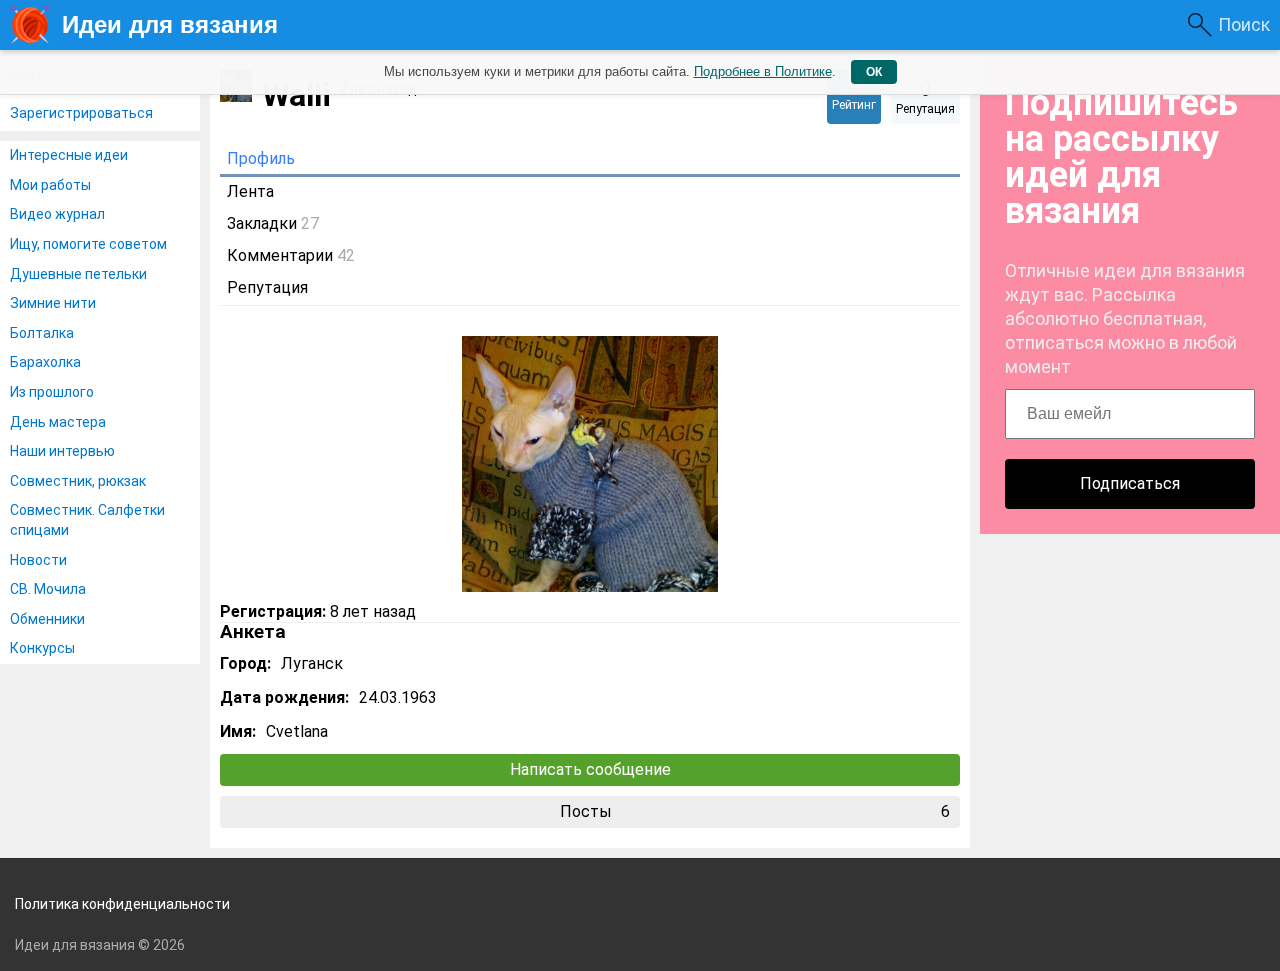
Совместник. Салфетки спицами (87, 520)
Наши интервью (62, 451)
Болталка (42, 333)
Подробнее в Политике (763, 71)
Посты (755, 811)
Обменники (47, 619)
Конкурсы (42, 648)
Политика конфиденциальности (122, 904)
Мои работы (50, 185)
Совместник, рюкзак (78, 481)
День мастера (58, 422)
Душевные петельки (78, 274)
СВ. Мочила (48, 589)
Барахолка (45, 362)
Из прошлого (52, 392)
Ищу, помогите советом (88, 244)
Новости (38, 560)
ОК (874, 72)
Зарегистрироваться (81, 113)
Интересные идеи (69, 155)
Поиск (1244, 24)
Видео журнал (57, 214)
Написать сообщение (590, 769)
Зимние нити (53, 303)
